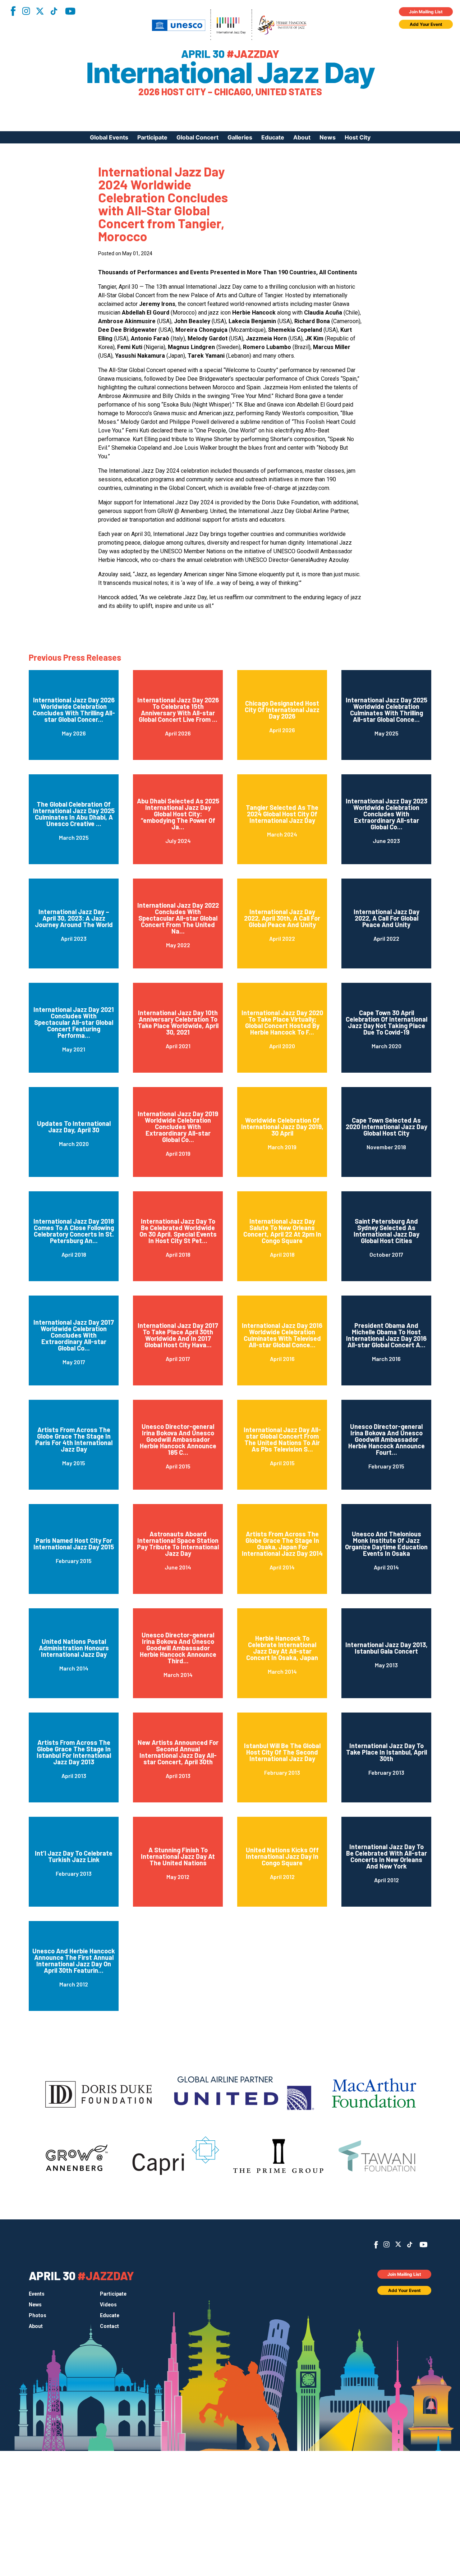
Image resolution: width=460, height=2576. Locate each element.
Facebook (13, 11)
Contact (109, 2326)
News (328, 137)
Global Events (109, 137)
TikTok (54, 11)
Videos (108, 2305)
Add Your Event (426, 24)
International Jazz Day (230, 73)
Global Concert (197, 137)
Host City (358, 137)
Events (37, 2294)
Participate (152, 137)
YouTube (70, 11)
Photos (38, 2315)
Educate (273, 137)
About (302, 137)
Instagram (26, 11)
